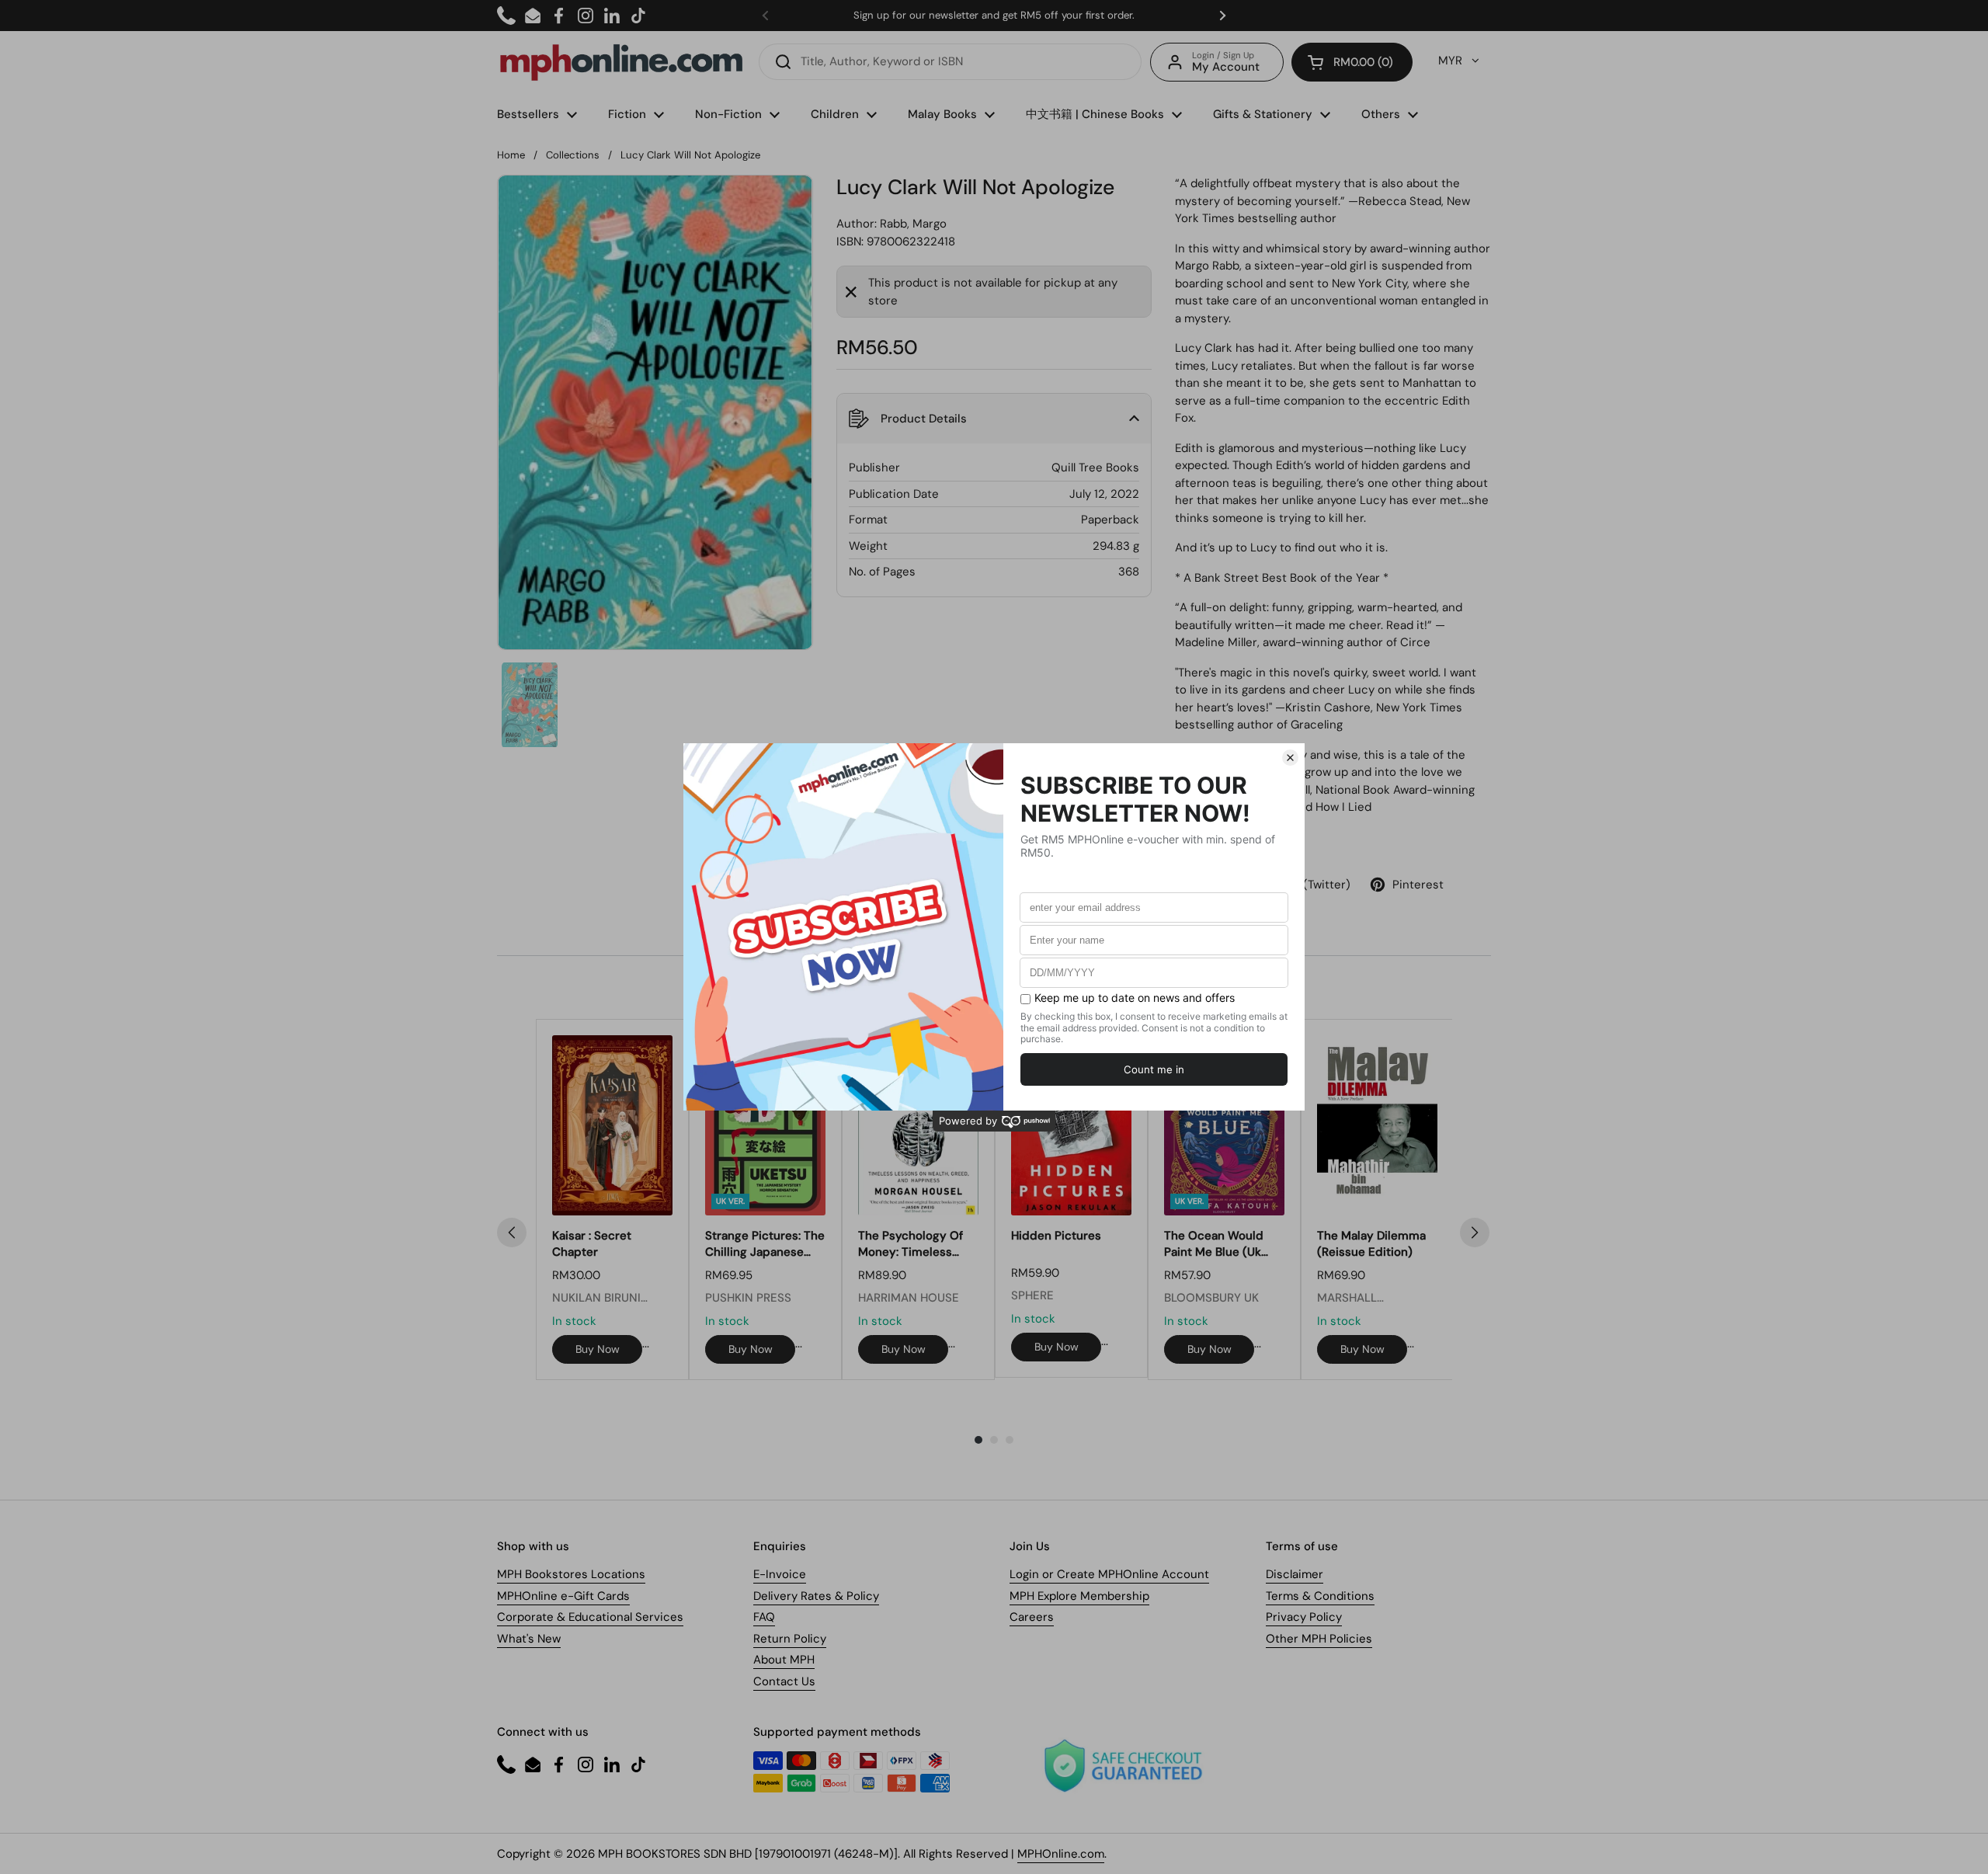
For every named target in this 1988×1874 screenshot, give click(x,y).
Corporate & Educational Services (590, 1617)
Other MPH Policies (1319, 1639)
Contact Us (784, 1681)
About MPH (784, 1660)
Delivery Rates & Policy (816, 1596)
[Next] (1475, 1233)
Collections (573, 155)
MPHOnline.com (1061, 1854)
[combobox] (950, 62)
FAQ (764, 1617)
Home (511, 155)
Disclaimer (1295, 1574)
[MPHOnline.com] (621, 62)
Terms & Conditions (1320, 1596)
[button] (1352, 62)
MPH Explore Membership (1079, 1596)
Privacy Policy (1304, 1617)
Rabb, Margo (913, 224)
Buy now (598, 1349)
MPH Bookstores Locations (571, 1574)
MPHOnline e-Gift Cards (563, 1596)
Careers (1032, 1617)
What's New (529, 1639)
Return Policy (790, 1639)
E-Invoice (780, 1574)
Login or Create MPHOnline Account (1109, 1574)
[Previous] (512, 1233)
